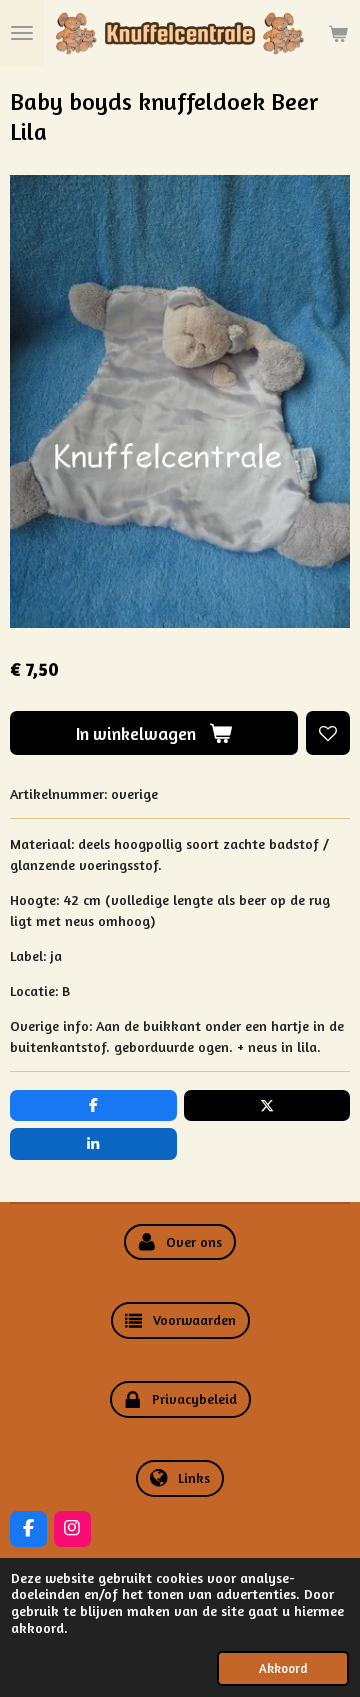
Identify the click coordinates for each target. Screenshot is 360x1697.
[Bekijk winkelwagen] (338, 33)
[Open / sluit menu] (22, 33)
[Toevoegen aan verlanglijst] (328, 733)
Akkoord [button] (283, 1668)
